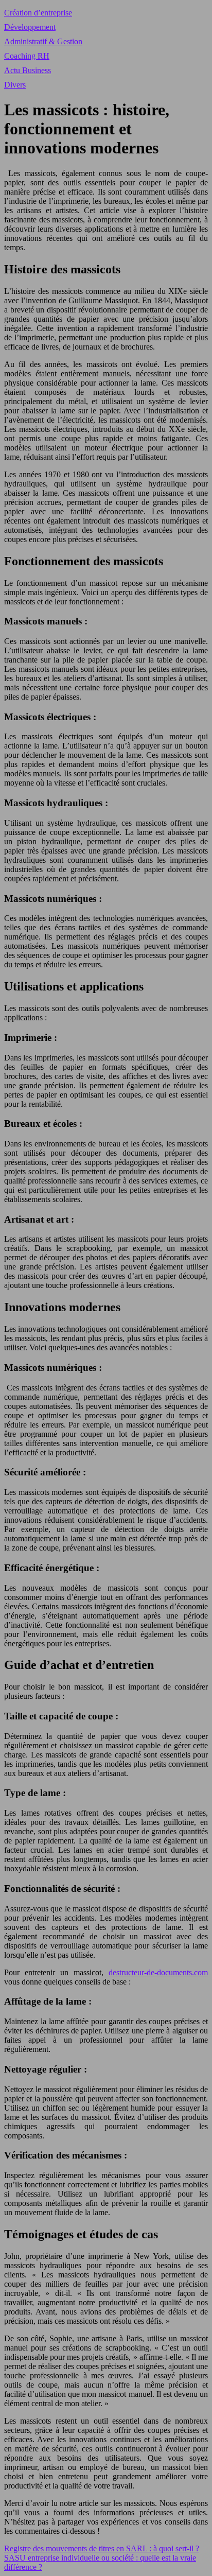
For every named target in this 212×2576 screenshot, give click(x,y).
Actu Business (28, 70)
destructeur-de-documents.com (158, 1972)
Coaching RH (27, 56)
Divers (15, 85)
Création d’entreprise (38, 13)
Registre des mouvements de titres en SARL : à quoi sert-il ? (102, 2548)
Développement (30, 27)
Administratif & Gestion (43, 41)
